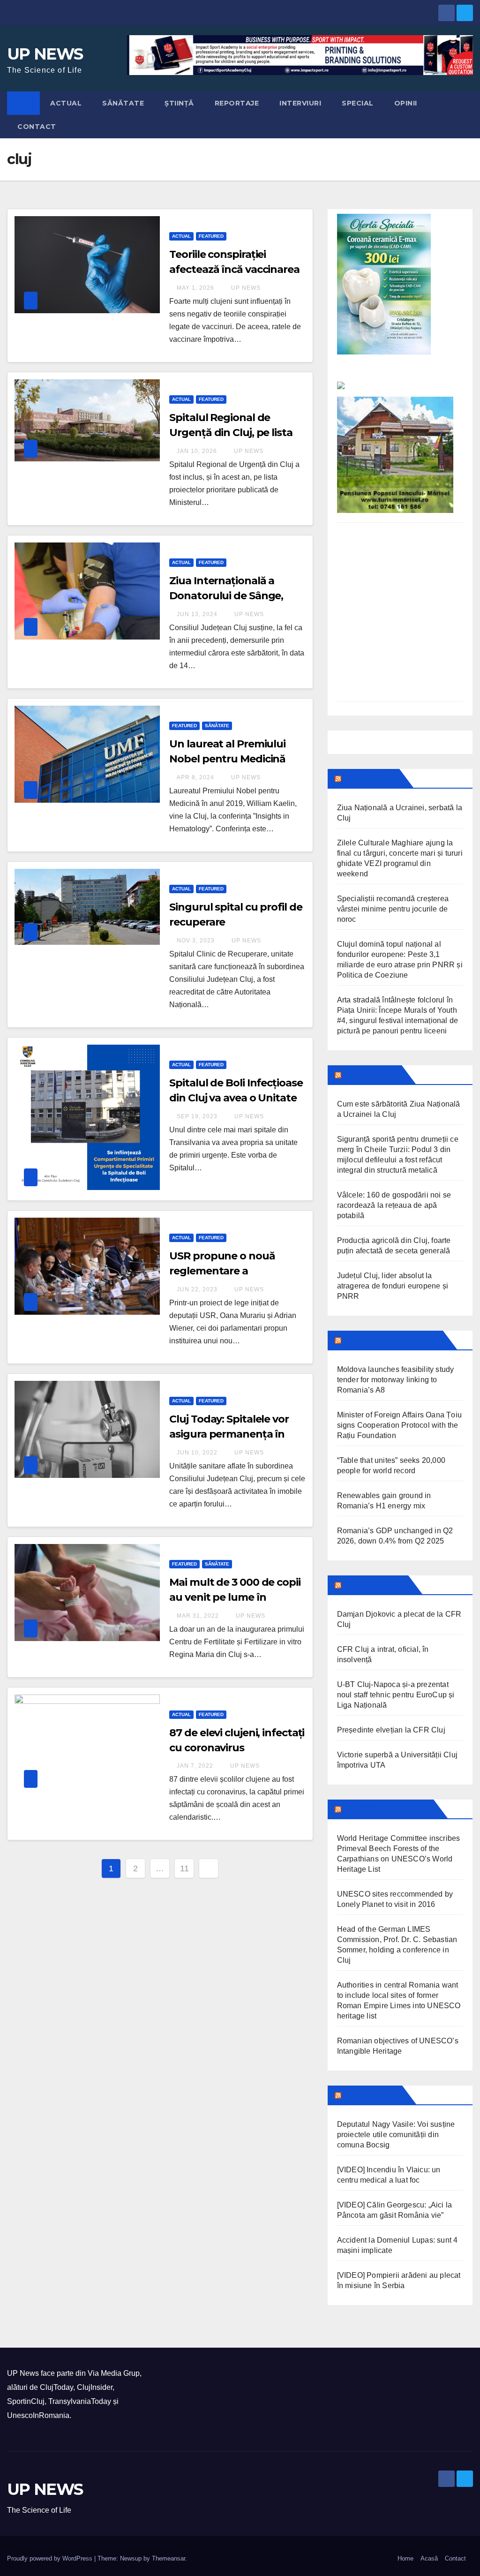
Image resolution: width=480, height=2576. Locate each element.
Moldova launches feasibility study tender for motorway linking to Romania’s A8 (396, 1380)
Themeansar (169, 2558)
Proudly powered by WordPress (51, 2558)
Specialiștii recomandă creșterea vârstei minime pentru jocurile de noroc (393, 909)
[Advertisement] (400, 619)
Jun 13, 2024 (197, 614)
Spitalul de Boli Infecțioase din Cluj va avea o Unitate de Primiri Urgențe (236, 1098)
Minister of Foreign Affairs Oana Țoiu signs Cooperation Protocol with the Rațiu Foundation (399, 1425)
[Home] (23, 103)
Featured (211, 236)
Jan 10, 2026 (197, 451)
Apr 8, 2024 (195, 777)
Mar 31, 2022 (198, 1616)
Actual (66, 103)
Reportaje (237, 103)
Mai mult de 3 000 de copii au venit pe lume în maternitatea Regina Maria (237, 1597)
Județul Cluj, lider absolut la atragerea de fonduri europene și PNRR (393, 1286)
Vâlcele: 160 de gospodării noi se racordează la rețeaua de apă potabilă (394, 1205)
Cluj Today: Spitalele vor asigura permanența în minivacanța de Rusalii (229, 1434)
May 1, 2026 (195, 288)
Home (405, 2558)
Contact (37, 127)
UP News (245, 288)
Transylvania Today (391, 1340)
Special (358, 103)
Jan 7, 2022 (195, 1766)
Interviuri (300, 103)
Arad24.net (371, 2095)
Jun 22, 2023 (197, 1289)
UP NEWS (45, 54)
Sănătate (123, 103)
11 (184, 1868)
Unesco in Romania (387, 1809)
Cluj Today (369, 778)
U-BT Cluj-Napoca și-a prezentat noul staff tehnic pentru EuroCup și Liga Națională (396, 1695)
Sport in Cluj (374, 1585)
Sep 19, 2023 (197, 1116)
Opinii (406, 103)
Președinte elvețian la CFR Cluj (391, 1730)
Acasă (429, 2558)
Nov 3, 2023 (196, 941)
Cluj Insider (371, 1075)
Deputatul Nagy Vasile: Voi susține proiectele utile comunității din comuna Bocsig (396, 2135)
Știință (179, 103)
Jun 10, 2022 (197, 1453)
